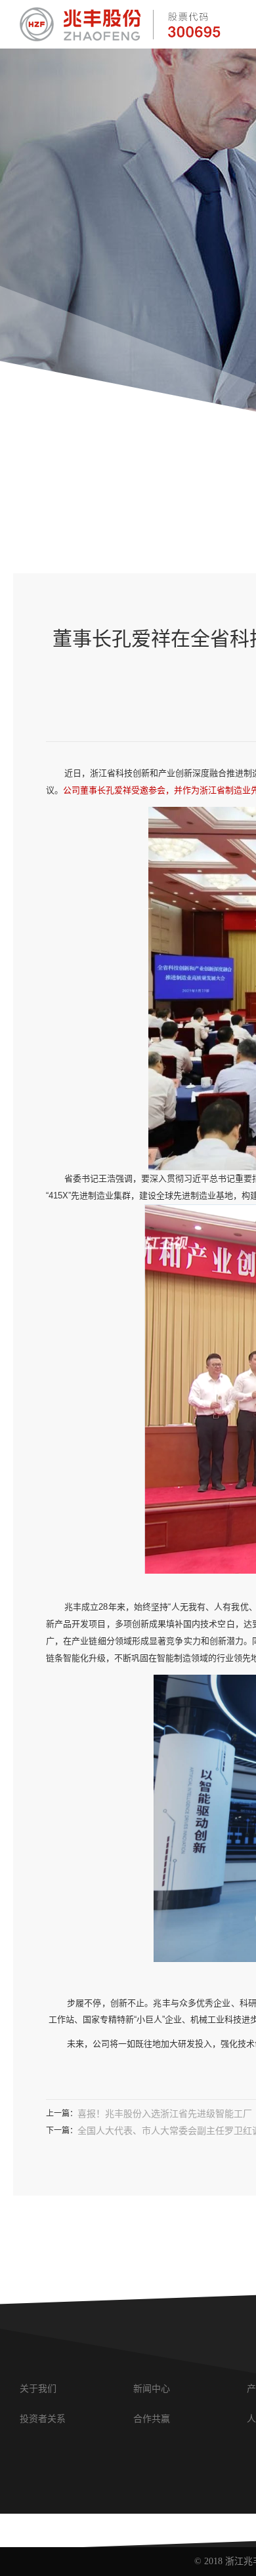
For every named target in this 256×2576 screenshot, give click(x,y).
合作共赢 (152, 2419)
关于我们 (38, 2389)
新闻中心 (152, 2389)
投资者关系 (43, 2419)
